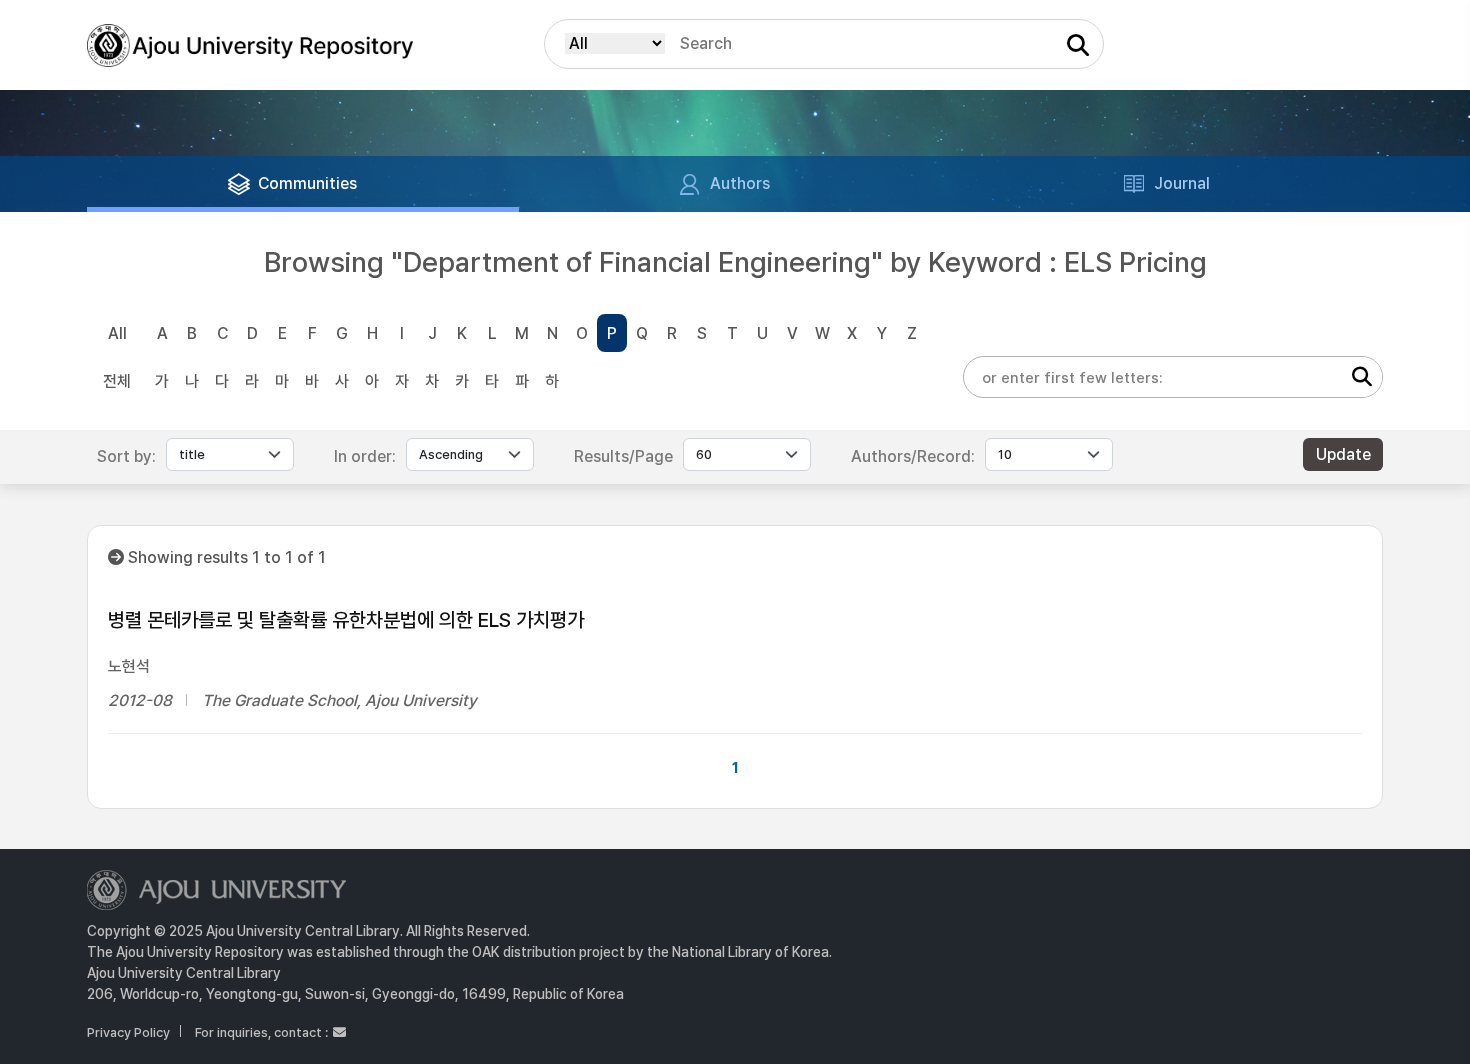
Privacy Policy (128, 1032)
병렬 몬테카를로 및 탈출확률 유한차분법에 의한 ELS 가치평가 (346, 620)
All (117, 333)
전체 (117, 381)
